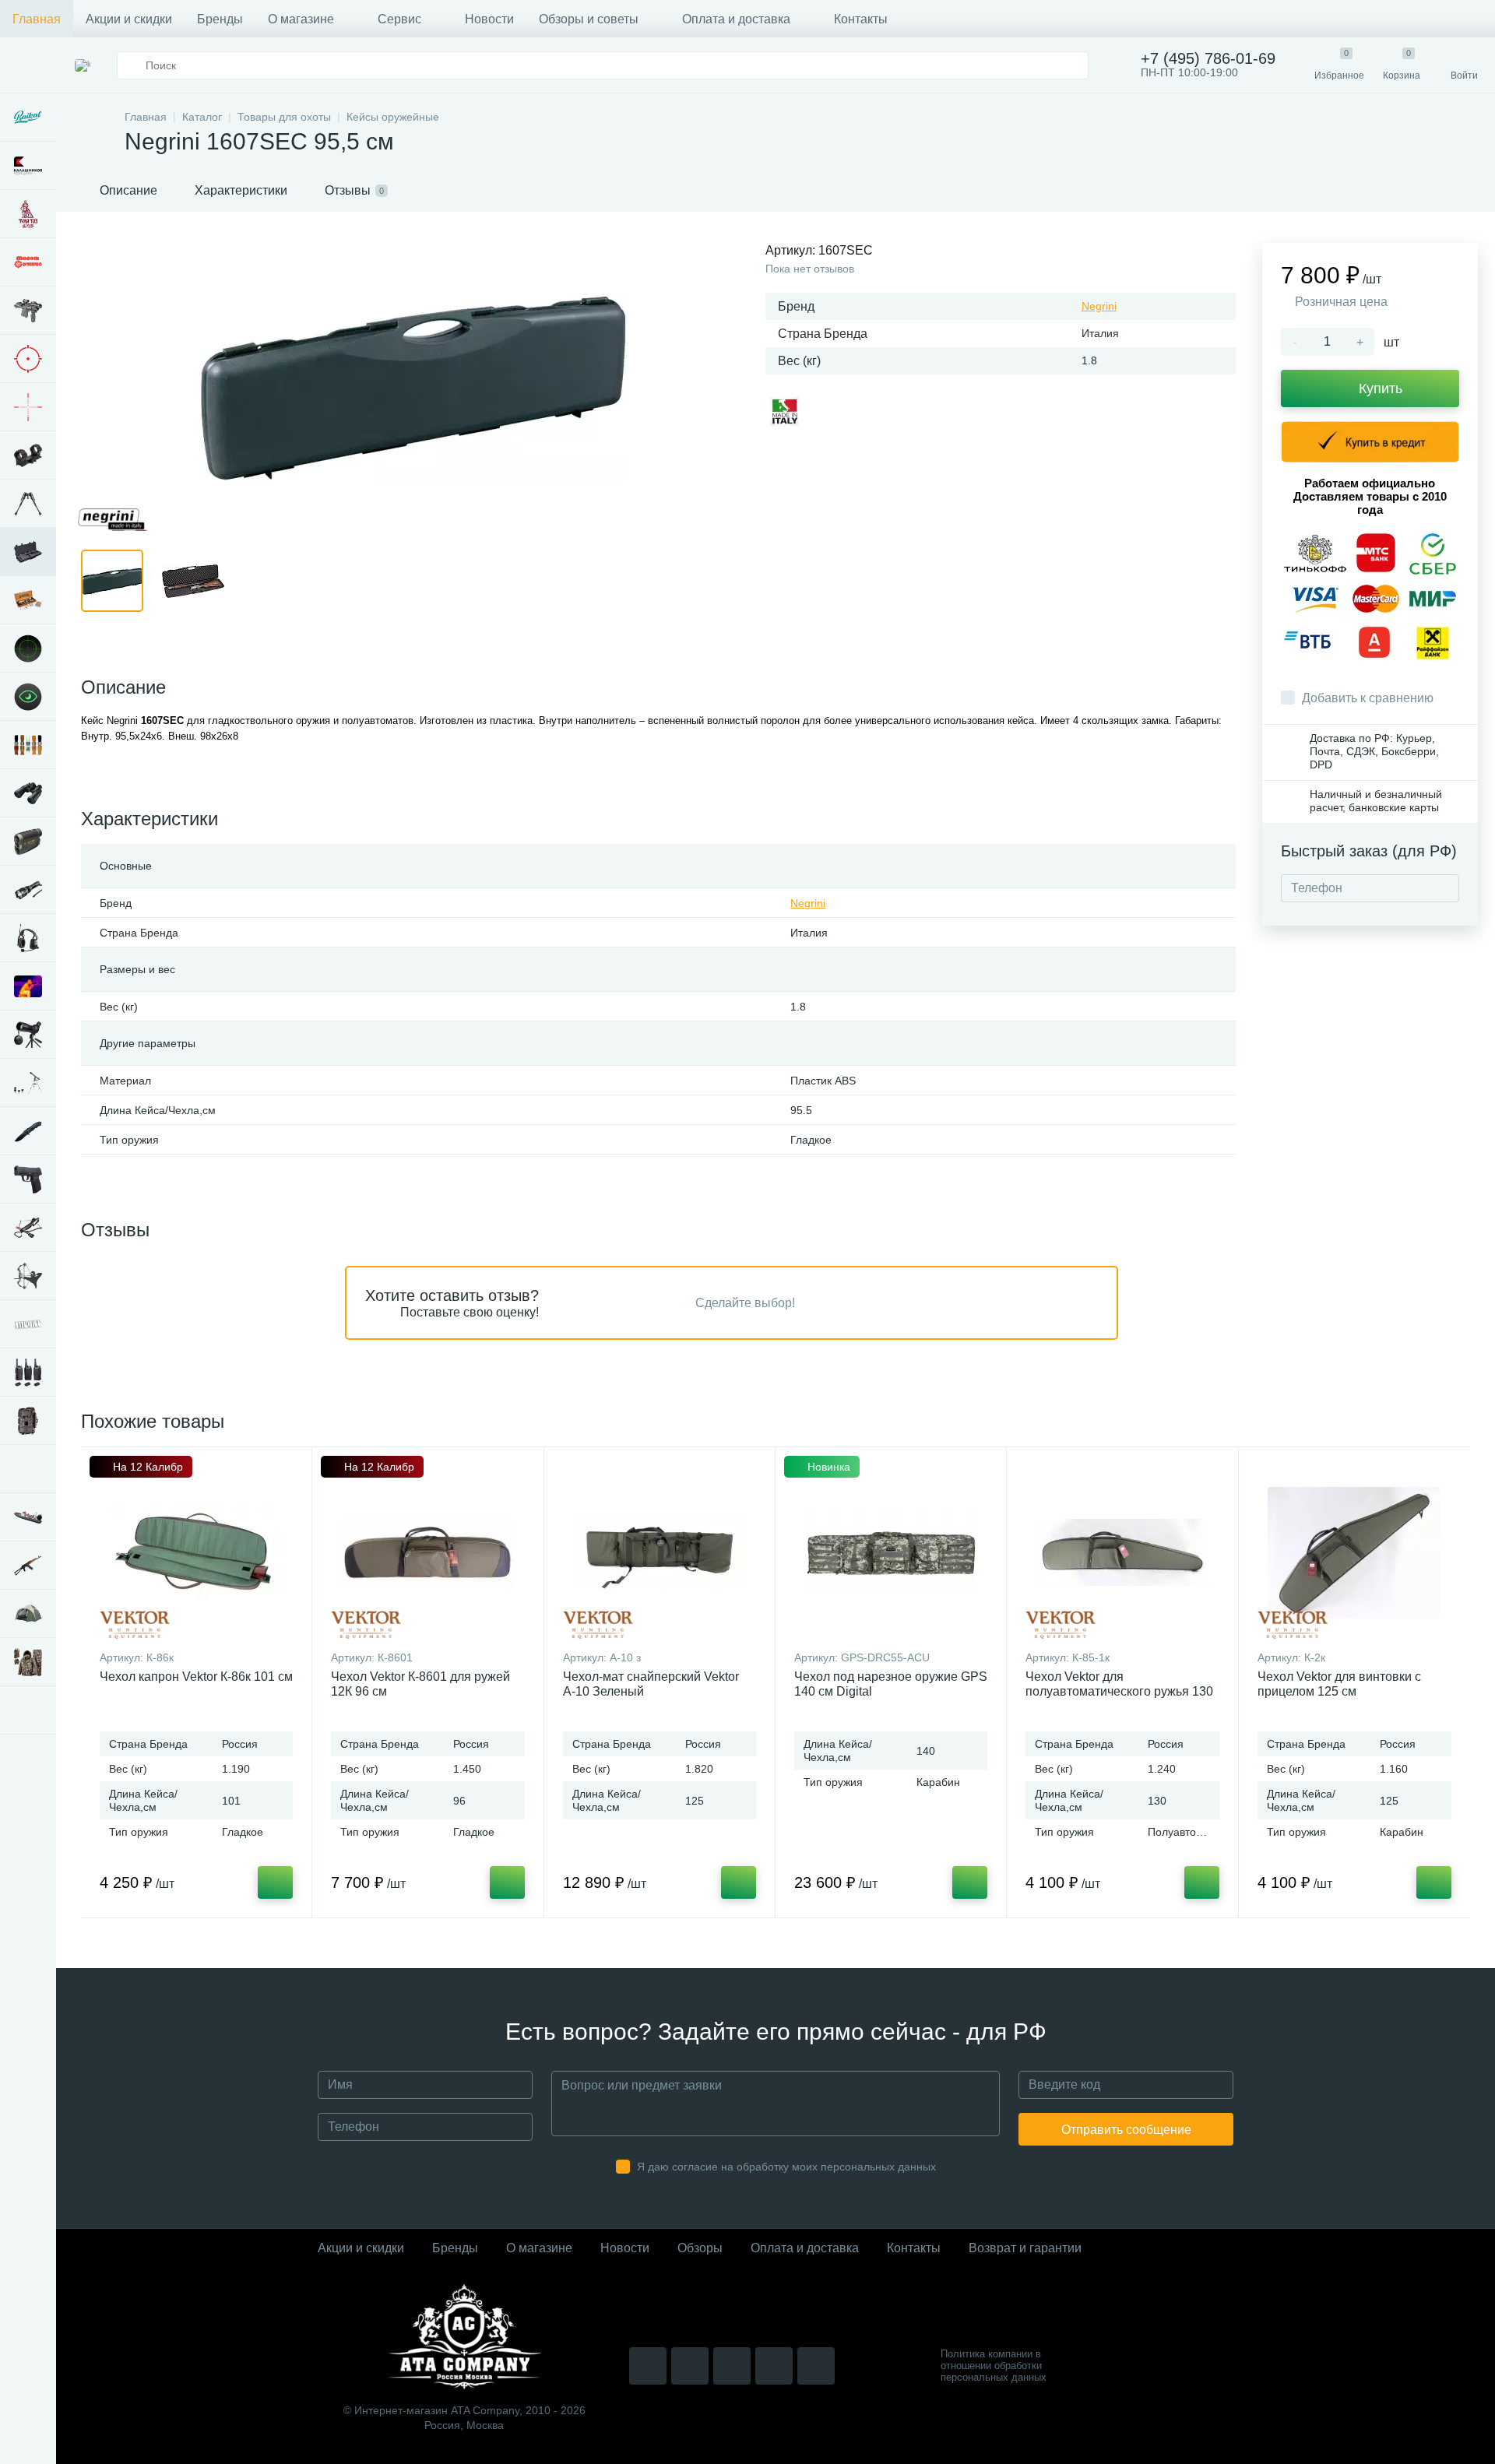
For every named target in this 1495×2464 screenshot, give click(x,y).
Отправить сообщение (1126, 2130)
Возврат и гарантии (1025, 2248)
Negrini (1099, 306)
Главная (37, 19)
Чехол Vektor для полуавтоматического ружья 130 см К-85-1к (1119, 1691)
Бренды (220, 19)
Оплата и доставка (736, 19)
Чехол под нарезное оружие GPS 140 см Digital (891, 1684)
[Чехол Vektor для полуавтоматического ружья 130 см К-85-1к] (1122, 1552)
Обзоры (700, 2248)
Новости (489, 19)
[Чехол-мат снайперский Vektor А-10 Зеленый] (660, 1552)
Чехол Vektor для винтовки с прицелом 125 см (1339, 1684)
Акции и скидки (129, 19)
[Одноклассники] (816, 2366)
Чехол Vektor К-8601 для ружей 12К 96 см (420, 1684)
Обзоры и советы (589, 19)
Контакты (861, 19)
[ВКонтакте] (690, 2366)
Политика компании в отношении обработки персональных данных (994, 2366)
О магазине (301, 19)
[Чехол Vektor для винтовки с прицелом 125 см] (1354, 1552)
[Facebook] (774, 2366)
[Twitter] (732, 2366)
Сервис (399, 19)
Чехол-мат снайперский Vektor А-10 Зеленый (651, 1684)
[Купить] (275, 1882)
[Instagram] (648, 2366)
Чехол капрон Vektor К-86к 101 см (196, 1677)
